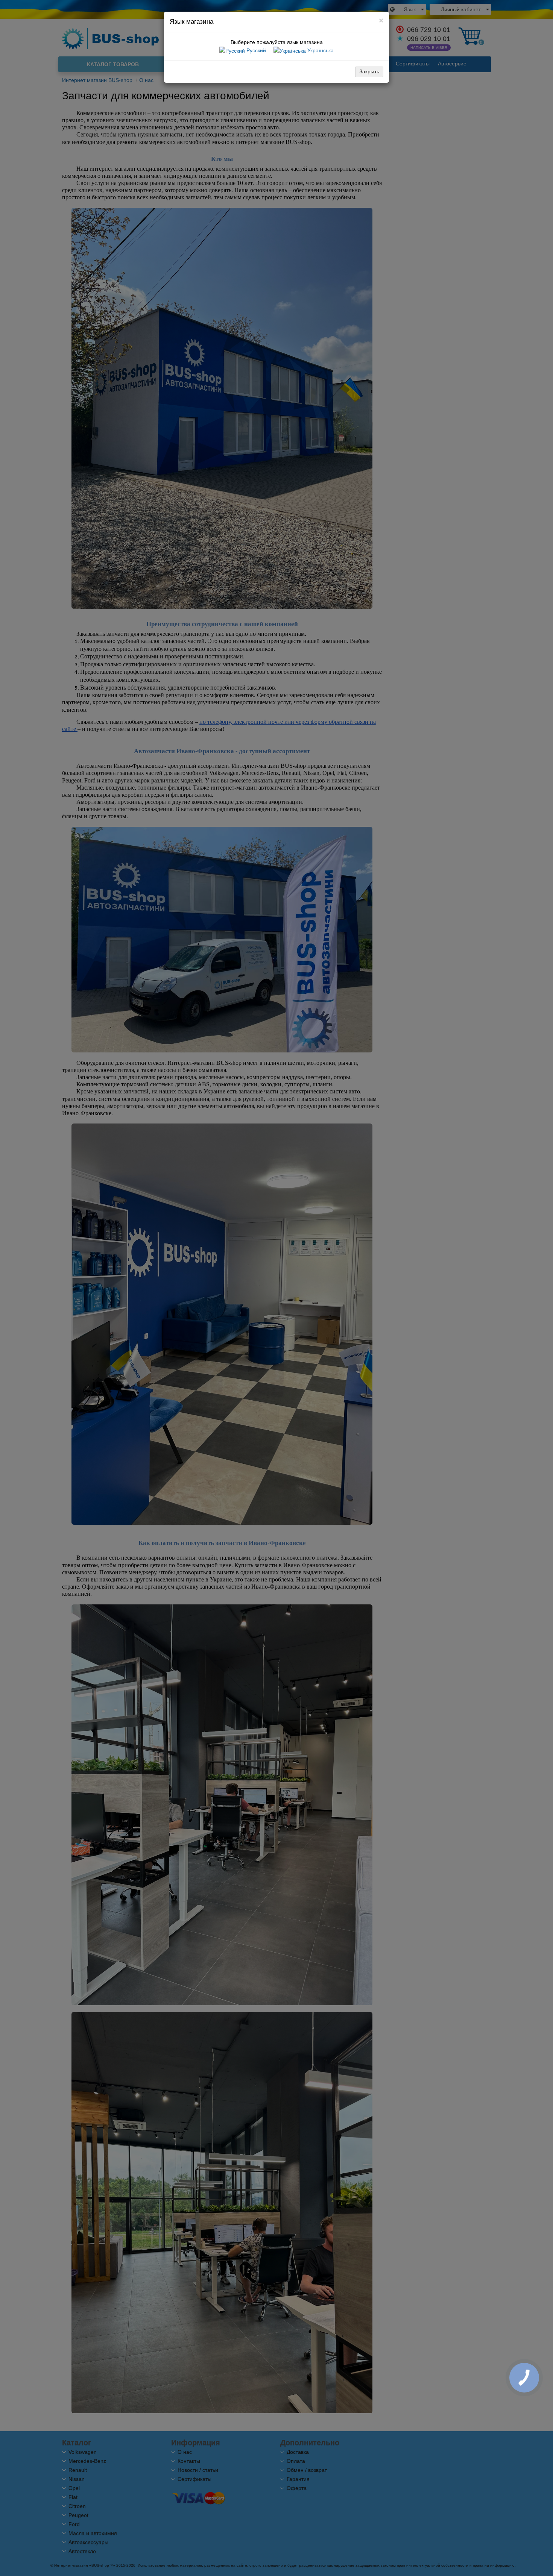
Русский (255, 50)
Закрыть (369, 71)
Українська (320, 50)
